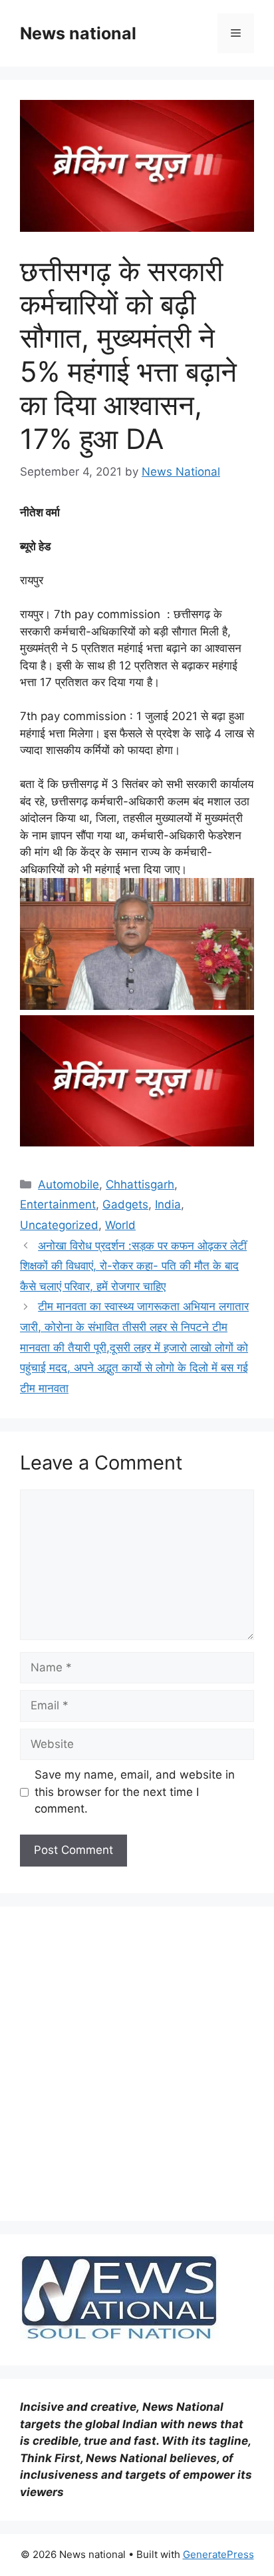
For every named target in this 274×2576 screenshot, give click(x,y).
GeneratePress (218, 2554)
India (168, 1204)
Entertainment (58, 1204)
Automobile (68, 1184)
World (120, 1225)
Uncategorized (59, 1225)
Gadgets (125, 1204)
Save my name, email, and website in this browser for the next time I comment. (135, 1792)
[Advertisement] (137, 2064)
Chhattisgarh (140, 1184)
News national (78, 33)
